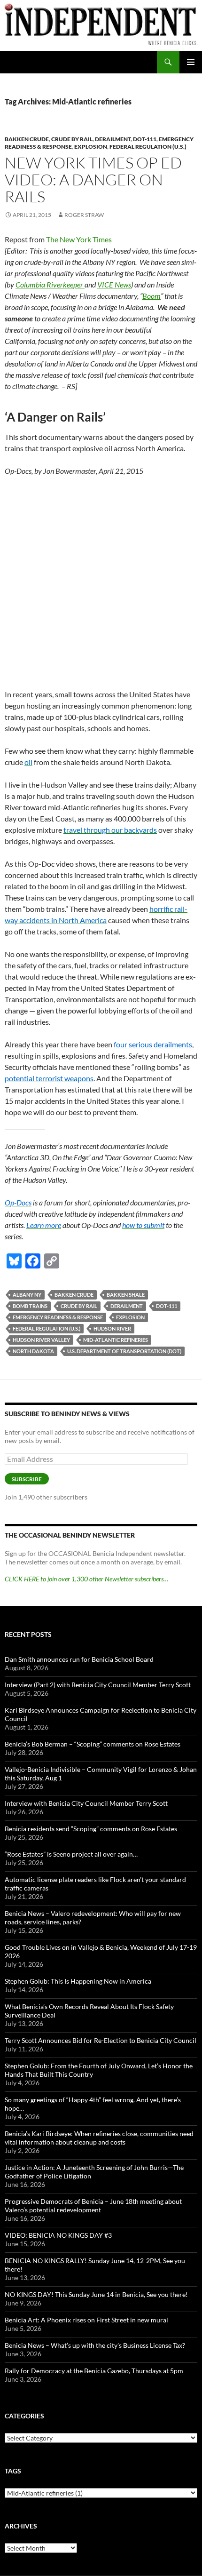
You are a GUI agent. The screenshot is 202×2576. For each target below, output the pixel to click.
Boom (151, 296)
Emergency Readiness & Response (58, 1317)
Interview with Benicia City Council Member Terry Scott (86, 1803)
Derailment (113, 139)
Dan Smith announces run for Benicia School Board (79, 1659)
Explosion (91, 147)
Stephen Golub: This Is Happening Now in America (78, 1981)
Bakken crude (74, 1295)
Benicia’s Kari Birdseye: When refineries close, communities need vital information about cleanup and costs (99, 2138)
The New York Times (79, 239)
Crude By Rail (72, 139)
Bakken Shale (126, 1295)
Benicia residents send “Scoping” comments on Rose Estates (91, 1829)
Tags (13, 2471)
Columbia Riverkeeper (50, 284)
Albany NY (27, 1295)
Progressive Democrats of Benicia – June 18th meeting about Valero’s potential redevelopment (93, 2205)
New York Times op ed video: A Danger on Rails (93, 179)
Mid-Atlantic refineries (116, 1340)
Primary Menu (191, 62)
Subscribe (27, 1479)
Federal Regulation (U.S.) (148, 147)
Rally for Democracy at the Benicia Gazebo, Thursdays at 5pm (94, 2371)
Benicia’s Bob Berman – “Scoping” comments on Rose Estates (93, 1744)
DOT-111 (145, 139)
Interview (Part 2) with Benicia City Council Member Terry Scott (98, 1685)
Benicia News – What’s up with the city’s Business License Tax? (95, 2345)
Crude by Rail (79, 1306)
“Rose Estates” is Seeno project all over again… (71, 1854)
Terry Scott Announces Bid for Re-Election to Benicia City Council (101, 2040)
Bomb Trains (30, 1306)
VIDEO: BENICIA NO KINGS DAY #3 (58, 2235)
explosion (130, 1317)
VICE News (114, 284)
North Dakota (33, 1351)
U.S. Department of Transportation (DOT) (124, 1351)
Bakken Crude (27, 139)
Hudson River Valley (41, 1340)
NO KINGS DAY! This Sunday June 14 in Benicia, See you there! (96, 2294)
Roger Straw (84, 215)
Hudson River (112, 1328)
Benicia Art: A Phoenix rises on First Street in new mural (86, 2320)
